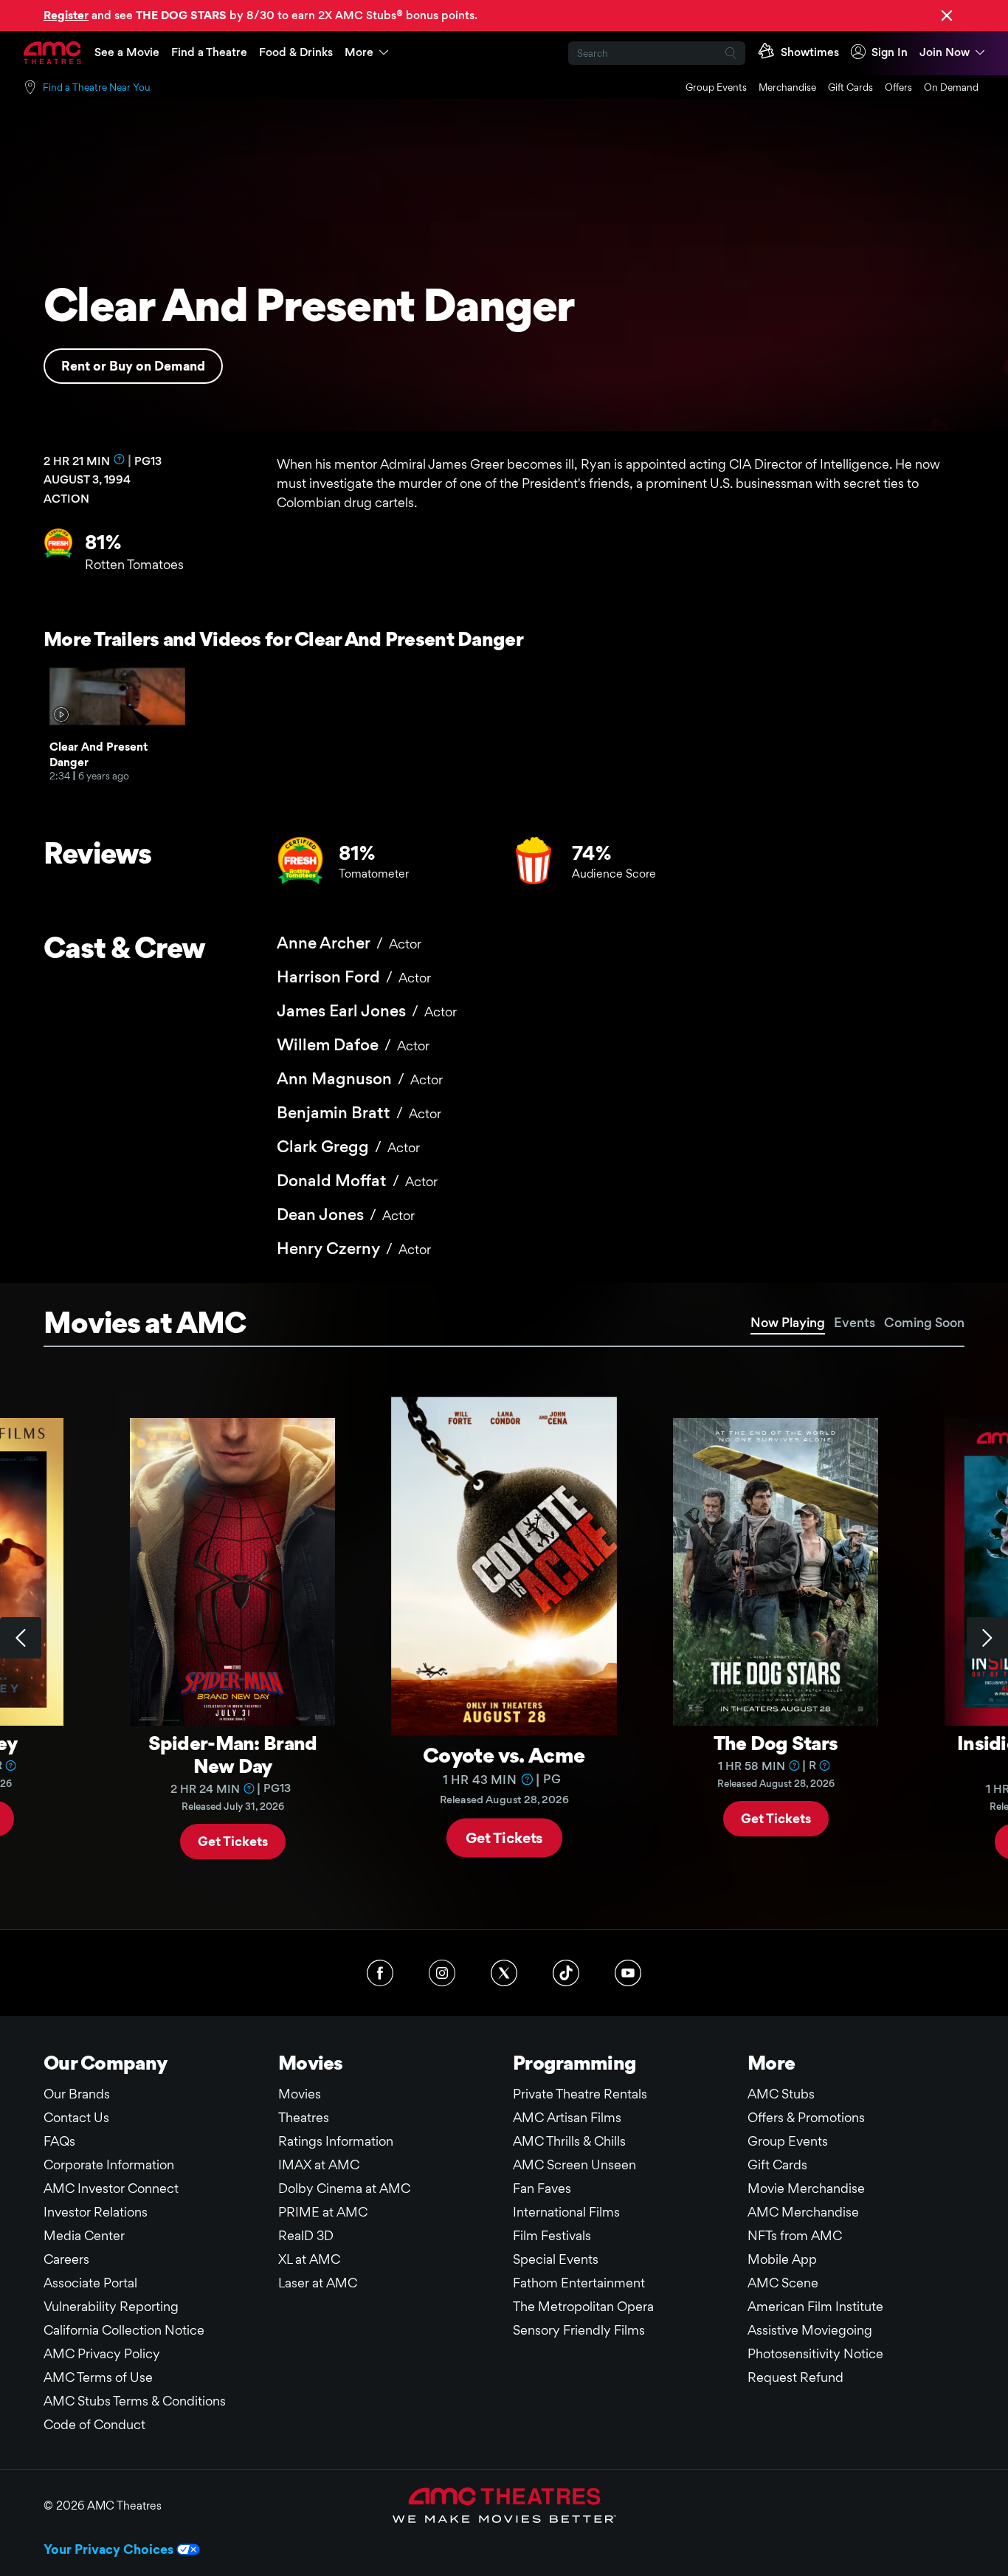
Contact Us (76, 2117)
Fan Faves (542, 2188)
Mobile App (782, 2259)
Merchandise (787, 87)
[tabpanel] (504, 1639)
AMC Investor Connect (111, 2188)
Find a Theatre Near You (97, 87)
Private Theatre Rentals (580, 2094)
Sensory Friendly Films (579, 2330)
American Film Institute (815, 2306)
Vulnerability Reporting (111, 2306)
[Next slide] (987, 1638)
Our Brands (77, 2094)
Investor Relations (96, 2212)
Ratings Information (336, 2141)
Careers (66, 2259)
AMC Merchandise (803, 2212)
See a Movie (127, 52)
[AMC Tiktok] (566, 1973)
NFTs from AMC (795, 2235)
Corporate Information (109, 2165)
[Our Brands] (504, 2505)
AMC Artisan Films (567, 2117)
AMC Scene (783, 2283)
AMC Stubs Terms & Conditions (135, 2401)
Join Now (945, 52)
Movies (300, 2094)
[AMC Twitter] (504, 1973)
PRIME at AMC (323, 2212)
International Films (566, 2212)
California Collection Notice (124, 2330)
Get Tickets (233, 1840)
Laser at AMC (318, 2283)
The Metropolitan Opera (583, 2306)
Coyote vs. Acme (504, 1754)
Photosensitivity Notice (815, 2353)
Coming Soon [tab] (924, 1322)
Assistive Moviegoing (810, 2330)
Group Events (716, 87)
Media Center (84, 2235)
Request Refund (795, 2377)
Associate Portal (90, 2283)
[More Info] (120, 459)
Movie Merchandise (806, 2188)
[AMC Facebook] (380, 1973)
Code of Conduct (94, 2424)
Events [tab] (855, 1322)
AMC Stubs (781, 2094)
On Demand (951, 87)
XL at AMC (309, 2259)
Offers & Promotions (806, 2117)
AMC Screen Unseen (574, 2165)
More (359, 52)
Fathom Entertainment (579, 2283)
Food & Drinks (296, 52)
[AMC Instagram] (442, 1973)
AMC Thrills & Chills (569, 2141)
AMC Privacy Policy (102, 2353)
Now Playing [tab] (788, 1322)
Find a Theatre (209, 52)
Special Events (556, 2259)
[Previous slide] (21, 1638)
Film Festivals (552, 2235)
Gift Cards (850, 87)
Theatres (304, 2117)
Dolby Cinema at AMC (344, 2188)
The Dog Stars (776, 1743)
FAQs (59, 2141)
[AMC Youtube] (628, 1973)
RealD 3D (306, 2235)
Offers (898, 87)
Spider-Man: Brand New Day (233, 1754)
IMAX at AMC (319, 2165)
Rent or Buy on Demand (133, 366)
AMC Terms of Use (98, 2377)
